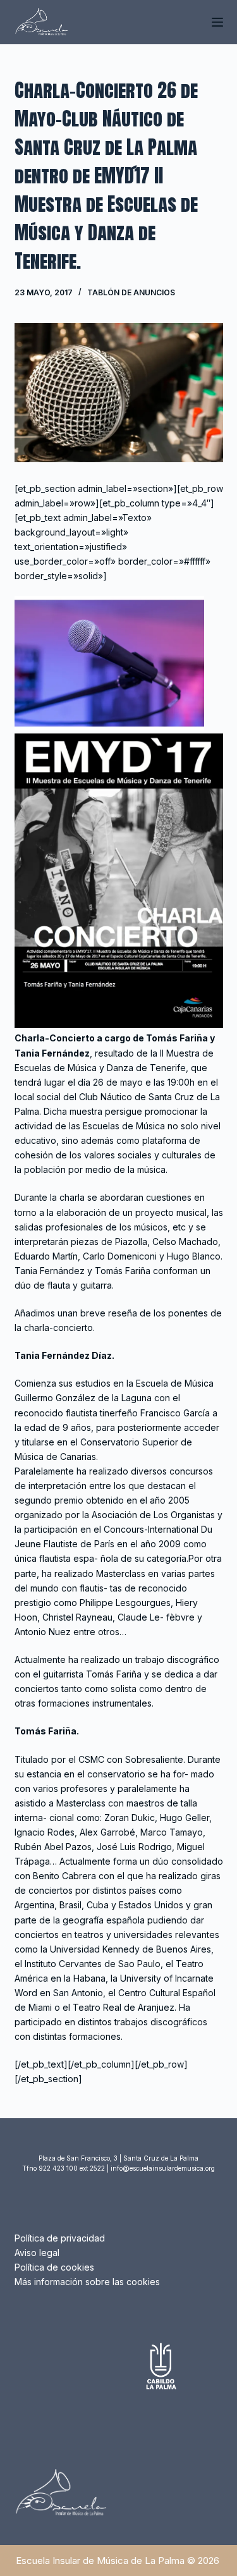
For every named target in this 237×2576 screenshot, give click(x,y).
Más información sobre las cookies (87, 2282)
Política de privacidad (60, 2238)
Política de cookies (54, 2267)
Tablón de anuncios (131, 292)
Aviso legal (37, 2253)
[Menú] (217, 22)
